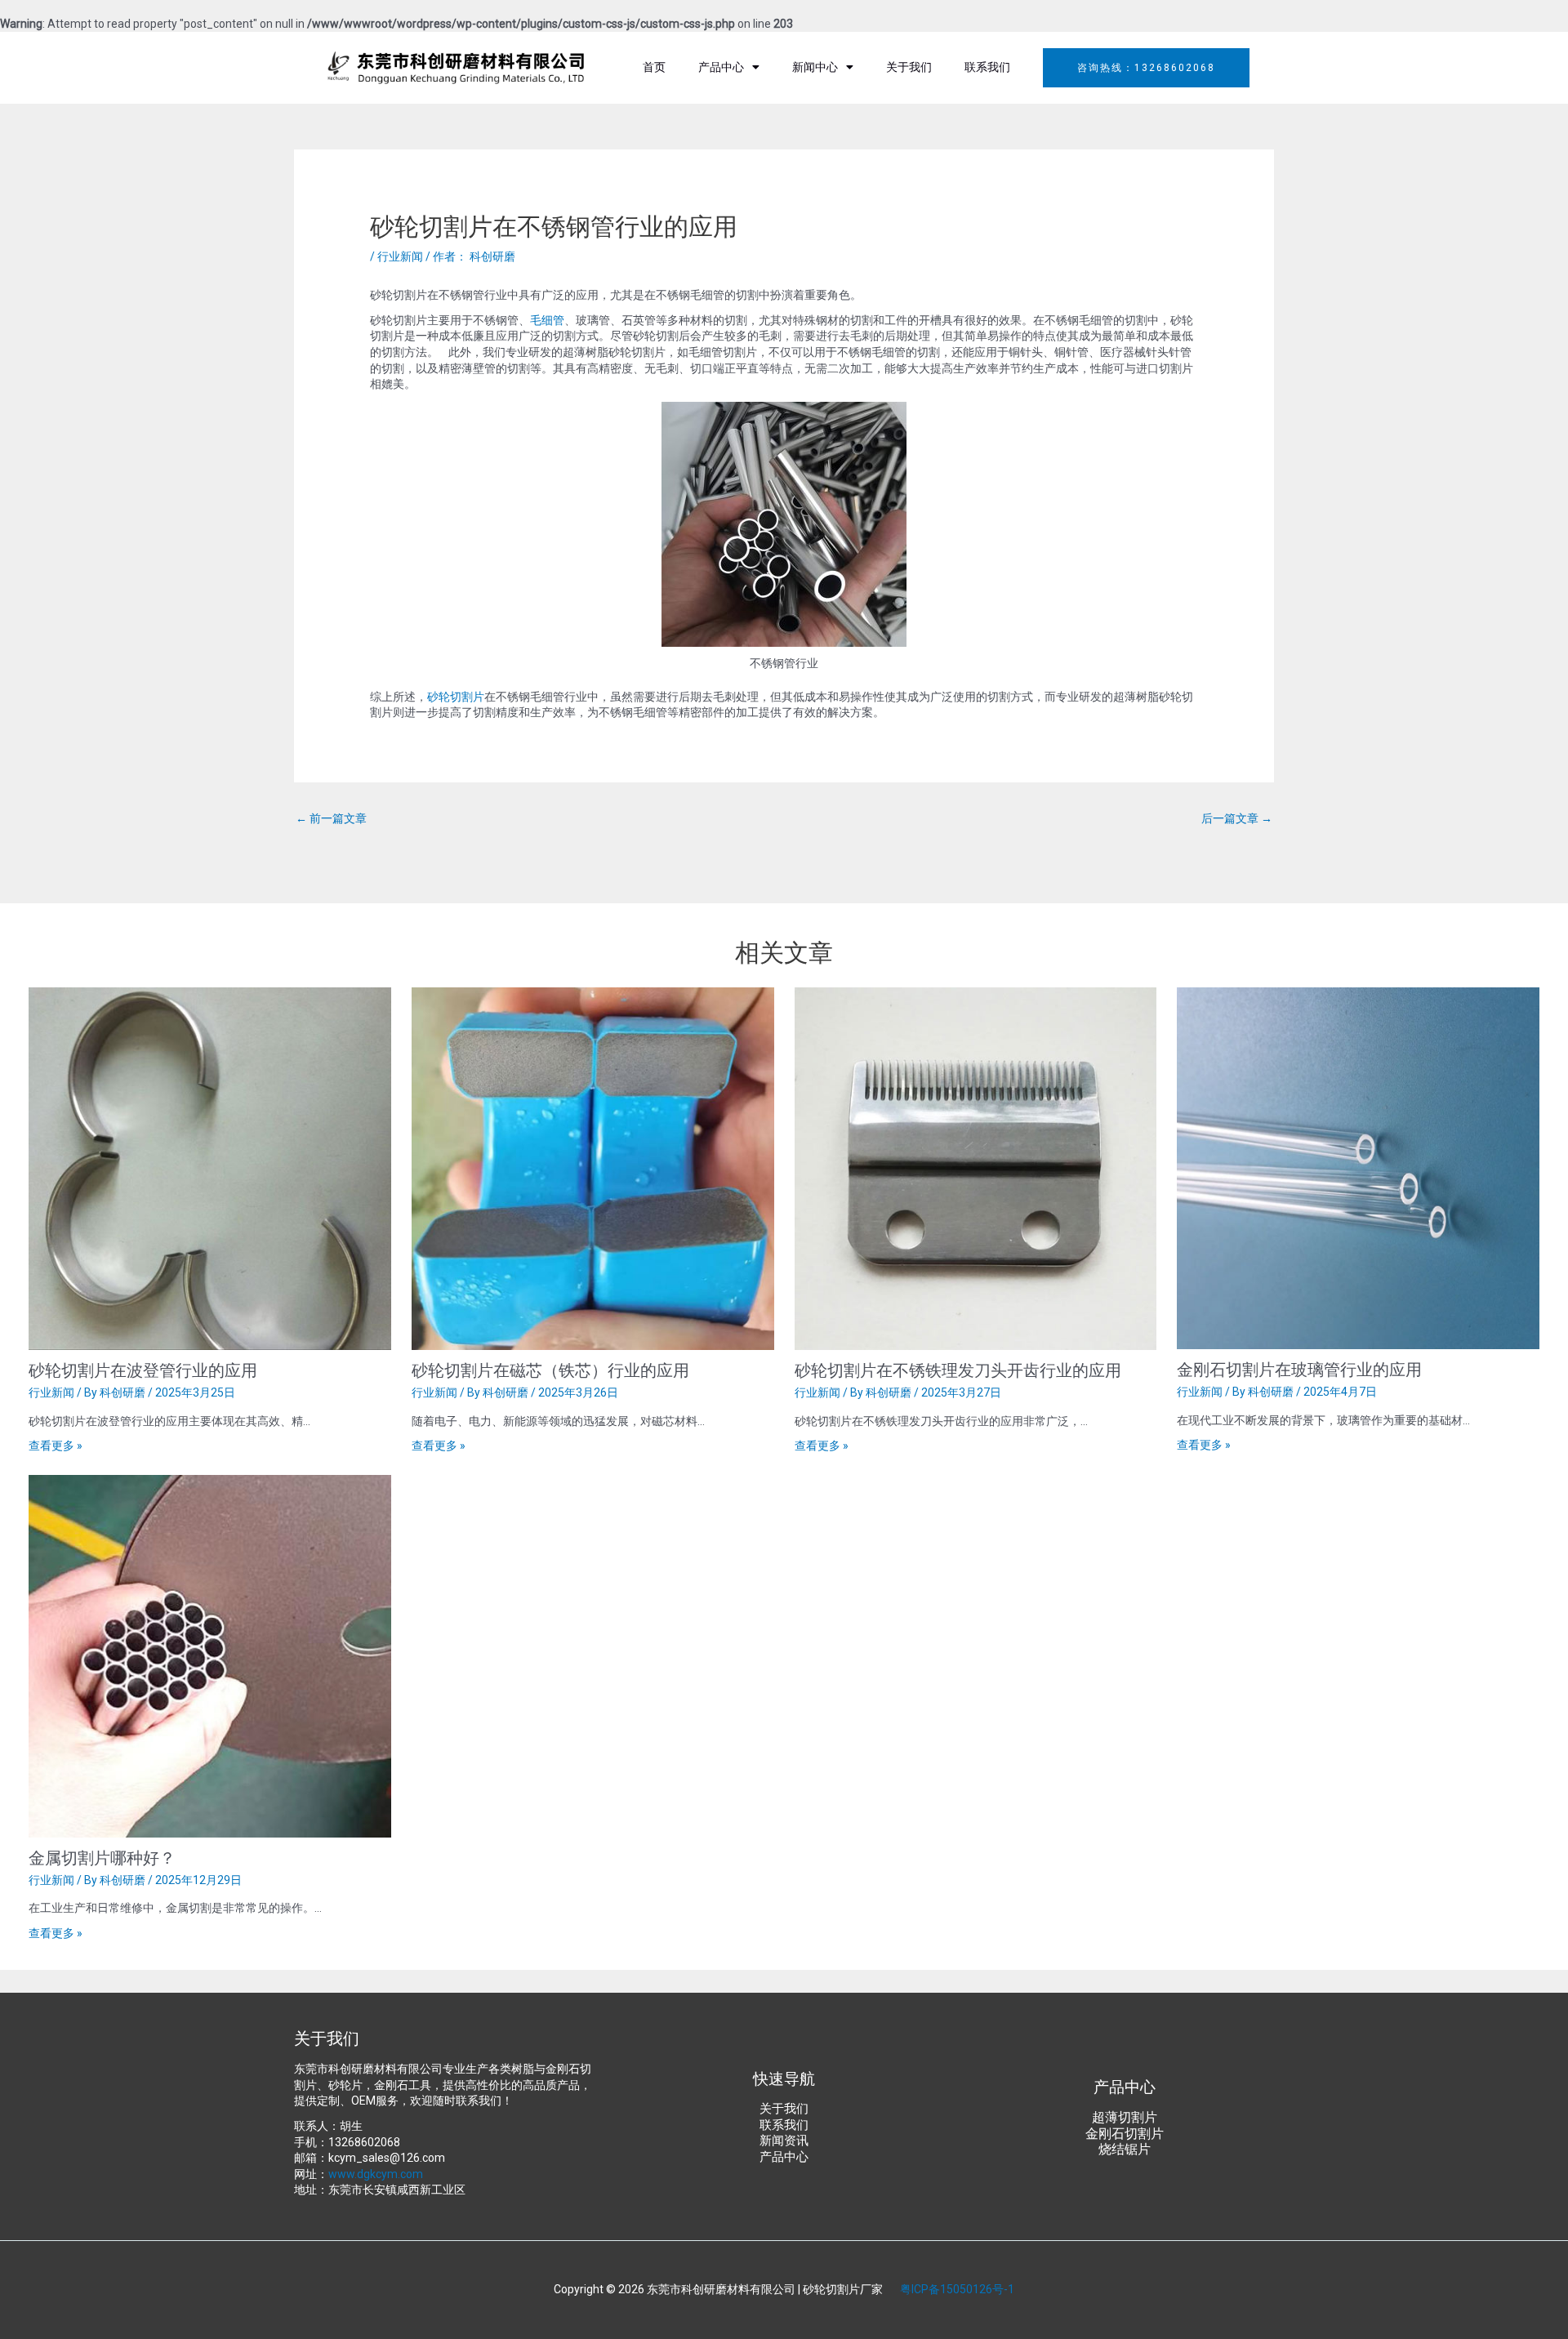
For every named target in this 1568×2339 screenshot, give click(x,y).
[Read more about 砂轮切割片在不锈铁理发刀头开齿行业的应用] (976, 1168)
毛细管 (547, 320)
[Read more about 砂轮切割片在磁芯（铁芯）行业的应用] (593, 1168)
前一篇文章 (331, 818)
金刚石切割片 (1125, 2134)
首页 (654, 67)
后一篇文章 (1237, 818)
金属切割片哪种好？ (102, 1857)
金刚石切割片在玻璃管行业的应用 (1299, 1369)
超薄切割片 (1125, 2117)
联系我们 (987, 67)
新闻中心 (815, 67)
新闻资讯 (784, 2141)
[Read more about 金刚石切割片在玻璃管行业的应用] (1358, 1168)
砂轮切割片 (456, 697)
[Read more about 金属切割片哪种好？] (210, 1655)
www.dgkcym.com (376, 2174)
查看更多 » (56, 1446)
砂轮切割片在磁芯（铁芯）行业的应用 (550, 1370)
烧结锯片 (1125, 2149)
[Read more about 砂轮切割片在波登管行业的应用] (210, 1168)
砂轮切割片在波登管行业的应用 (143, 1370)
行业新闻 (400, 256)
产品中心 (721, 67)
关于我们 (909, 67)
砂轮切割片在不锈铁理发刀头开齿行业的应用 (958, 1370)
